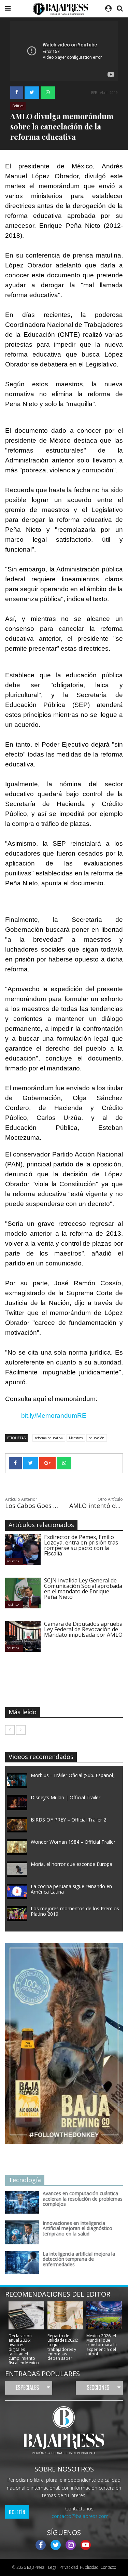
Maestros (76, 1438)
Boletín (17, 2512)
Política (18, 106)
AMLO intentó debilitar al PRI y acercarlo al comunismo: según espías (96, 1506)
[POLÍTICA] (28, 1549)
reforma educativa (49, 1438)
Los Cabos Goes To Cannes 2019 (32, 1506)
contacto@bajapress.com (80, 2516)
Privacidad (69, 2567)
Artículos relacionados (41, 1525)
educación (97, 1438)
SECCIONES (98, 2387)
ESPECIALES (27, 2387)
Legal (52, 2567)
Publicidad (89, 2567)
